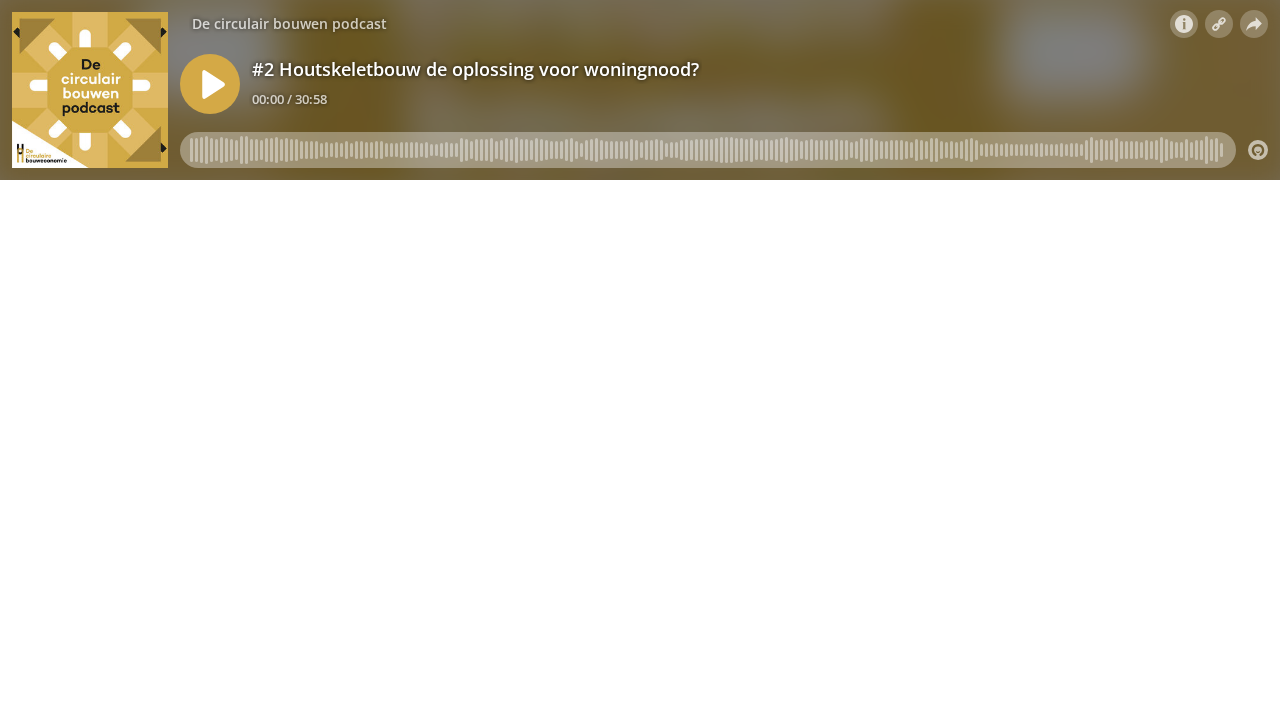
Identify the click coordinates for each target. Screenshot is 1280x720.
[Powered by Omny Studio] (1258, 150)
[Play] (210, 84)
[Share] (1254, 24)
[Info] (1184, 24)
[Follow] (1219, 24)
